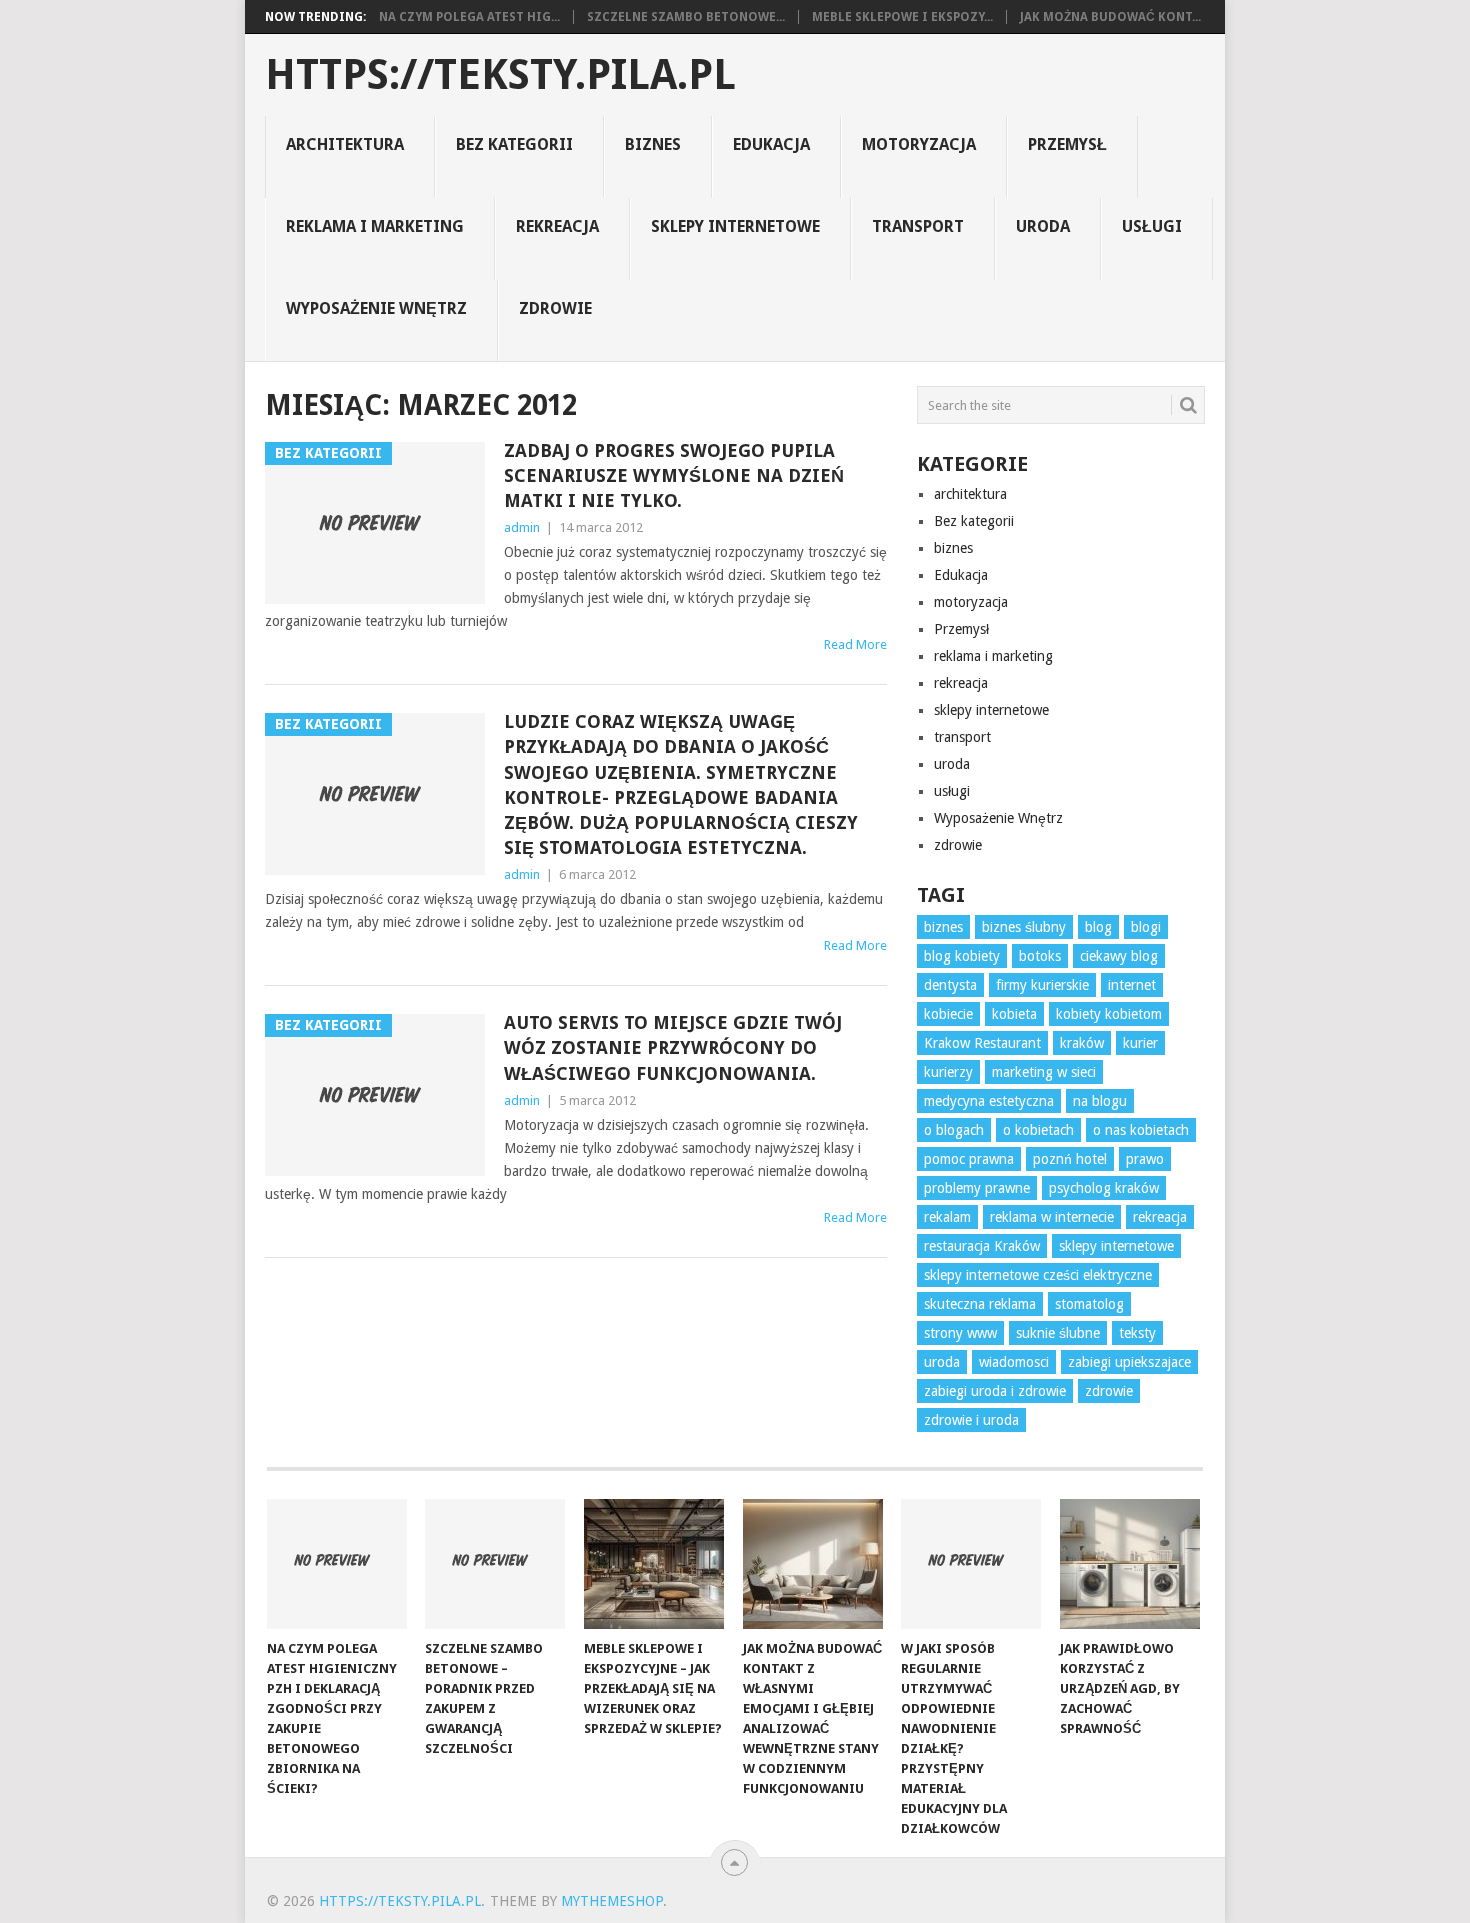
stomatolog (1089, 1304)
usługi (1152, 226)
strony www (960, 1333)
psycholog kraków (1104, 1188)
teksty (1137, 1333)
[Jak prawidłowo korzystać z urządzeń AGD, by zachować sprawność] (1130, 1564)
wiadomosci (1014, 1362)
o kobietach (1038, 1130)
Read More (855, 644)
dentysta (950, 985)
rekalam (947, 1217)
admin (522, 527)
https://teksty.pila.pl (500, 75)
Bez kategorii (514, 144)
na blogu (1100, 1101)
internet (1132, 985)
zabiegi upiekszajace (1129, 1362)
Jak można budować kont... (1110, 17)
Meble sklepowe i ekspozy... (902, 17)
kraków (1082, 1043)
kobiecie (948, 1014)
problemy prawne (977, 1188)
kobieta (1014, 1014)
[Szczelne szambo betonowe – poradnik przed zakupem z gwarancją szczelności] (495, 1564)
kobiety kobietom (1109, 1014)
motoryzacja (919, 144)
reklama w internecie (1052, 1217)
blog (1098, 927)
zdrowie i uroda (971, 1420)
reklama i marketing (375, 226)
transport (918, 226)
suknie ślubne (1058, 1333)
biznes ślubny (1024, 927)
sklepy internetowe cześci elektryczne (1038, 1275)
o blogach (954, 1130)
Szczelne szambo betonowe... (686, 17)
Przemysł (1067, 144)
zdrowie (555, 308)
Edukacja (771, 144)
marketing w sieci (1044, 1072)
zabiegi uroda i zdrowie (995, 1391)
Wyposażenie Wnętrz (376, 308)
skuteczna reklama (980, 1304)
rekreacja (557, 226)
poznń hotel (1070, 1159)
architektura (345, 144)
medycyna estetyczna (989, 1101)
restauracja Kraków (982, 1246)
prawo (1145, 1159)
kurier (1140, 1043)
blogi (1146, 927)
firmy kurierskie (1042, 985)
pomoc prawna (969, 1159)
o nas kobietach (1141, 1130)
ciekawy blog (1119, 956)
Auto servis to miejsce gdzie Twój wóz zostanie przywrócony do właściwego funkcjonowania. (673, 1047)
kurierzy (948, 1072)
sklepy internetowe (735, 226)
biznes (653, 144)
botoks (1040, 956)
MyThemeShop (612, 1901)
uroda (1043, 226)
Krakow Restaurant (982, 1043)
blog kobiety (962, 956)
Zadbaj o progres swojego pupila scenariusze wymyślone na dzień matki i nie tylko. (674, 475)
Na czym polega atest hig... (469, 17)
